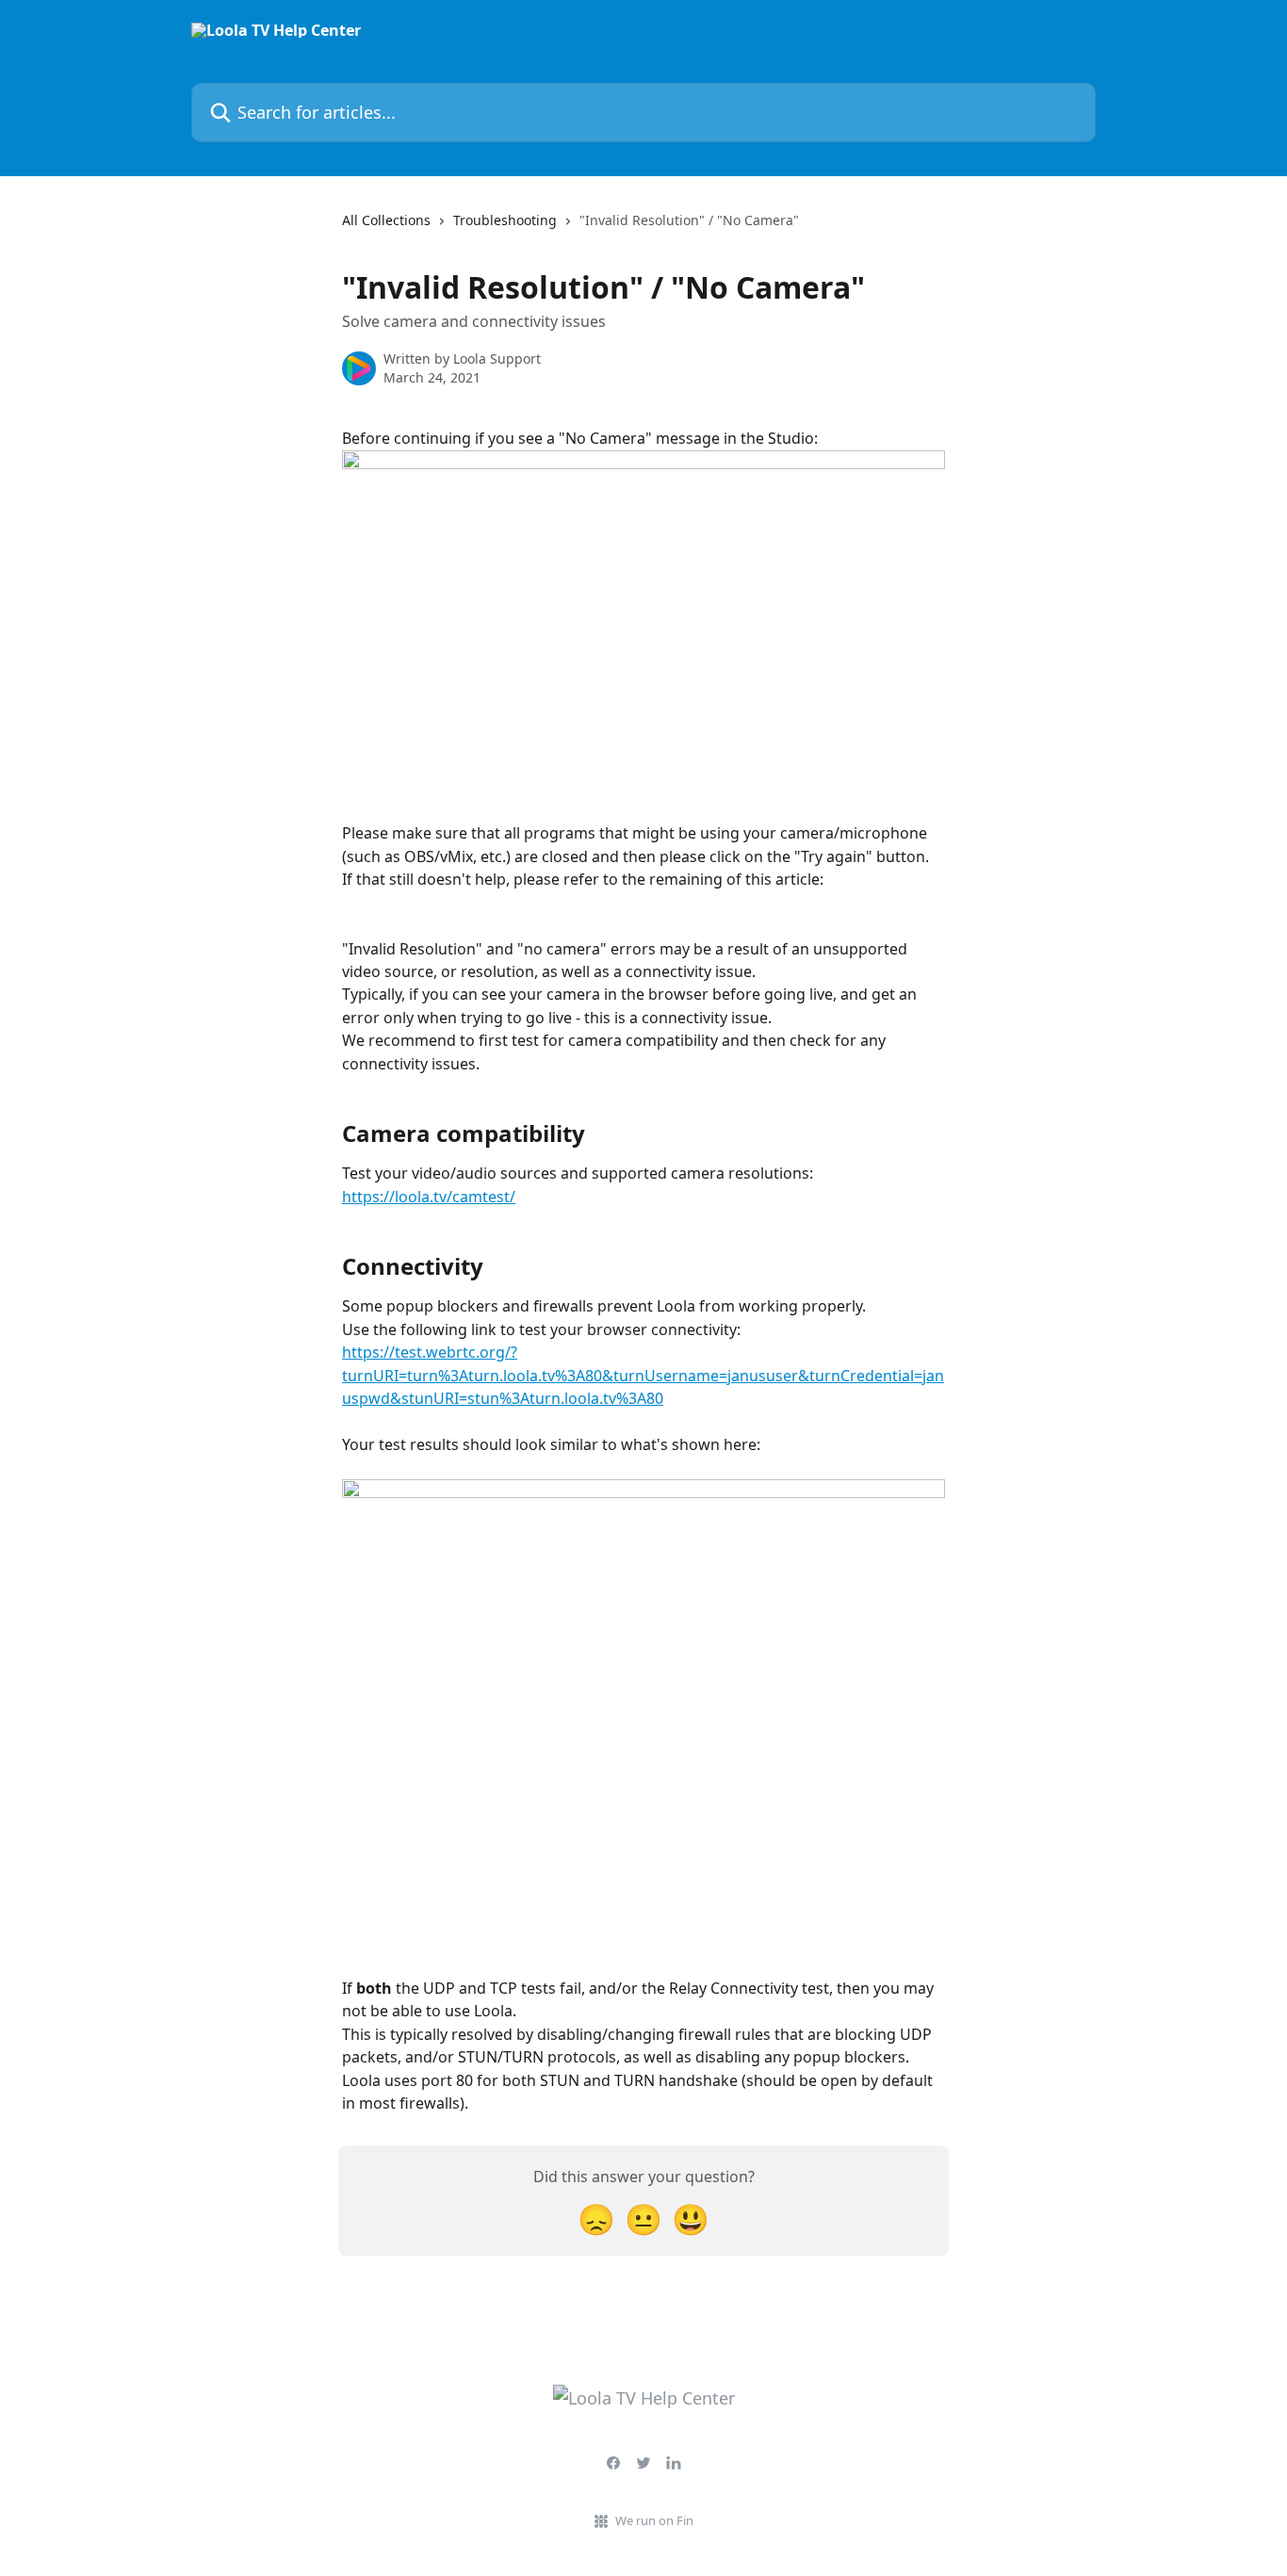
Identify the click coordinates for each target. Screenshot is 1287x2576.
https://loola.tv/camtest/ (429, 1197)
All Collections (386, 220)
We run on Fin (654, 2520)
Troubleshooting (505, 220)
